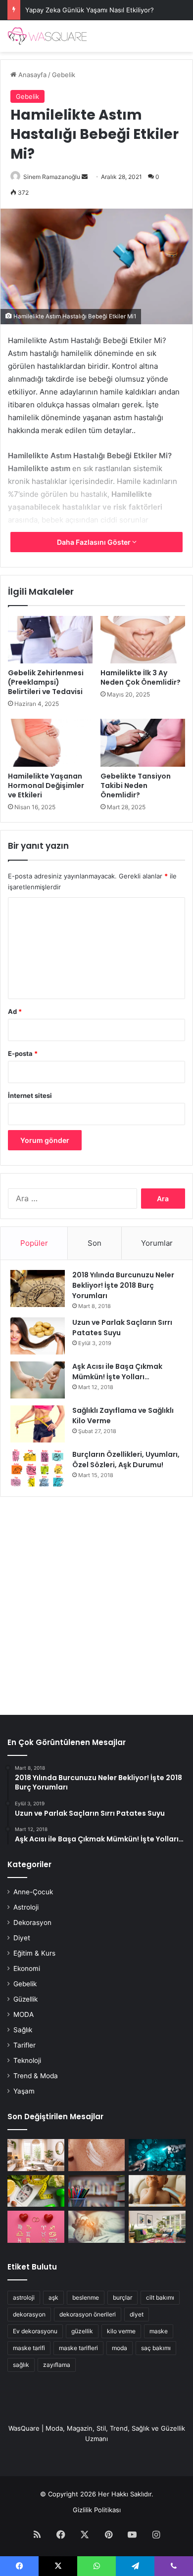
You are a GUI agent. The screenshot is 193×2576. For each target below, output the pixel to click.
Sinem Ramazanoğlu (52, 177)
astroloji (24, 2297)
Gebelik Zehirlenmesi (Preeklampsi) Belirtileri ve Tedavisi (46, 682)
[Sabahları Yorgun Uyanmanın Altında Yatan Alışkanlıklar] (97, 2227)
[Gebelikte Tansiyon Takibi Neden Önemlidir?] (143, 742)
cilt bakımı (160, 2297)
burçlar (122, 2297)
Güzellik (25, 1999)
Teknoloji (27, 2060)
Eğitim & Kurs (34, 1953)
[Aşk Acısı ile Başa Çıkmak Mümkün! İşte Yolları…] (38, 1380)
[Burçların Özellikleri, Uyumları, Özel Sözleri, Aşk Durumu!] (38, 1468)
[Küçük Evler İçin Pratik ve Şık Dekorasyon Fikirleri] (36, 2155)
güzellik (82, 2331)
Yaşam (24, 2091)
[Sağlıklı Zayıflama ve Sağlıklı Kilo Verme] (38, 1424)
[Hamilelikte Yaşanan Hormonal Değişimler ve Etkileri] (50, 742)
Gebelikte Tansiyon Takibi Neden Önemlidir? (136, 786)
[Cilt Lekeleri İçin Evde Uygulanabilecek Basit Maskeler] (97, 2155)
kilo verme (121, 2331)
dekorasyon (29, 2314)
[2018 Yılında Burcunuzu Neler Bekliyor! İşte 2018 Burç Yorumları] (38, 1288)
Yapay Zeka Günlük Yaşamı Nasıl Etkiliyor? (90, 10)
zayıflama (57, 2365)
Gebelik (64, 75)
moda (120, 2348)
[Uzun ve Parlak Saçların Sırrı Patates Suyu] (38, 1336)
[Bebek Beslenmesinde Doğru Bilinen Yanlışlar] (157, 2191)
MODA (24, 2014)
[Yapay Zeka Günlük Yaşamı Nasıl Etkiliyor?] (157, 2155)
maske (159, 2331)
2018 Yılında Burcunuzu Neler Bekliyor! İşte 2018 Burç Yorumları (123, 1285)
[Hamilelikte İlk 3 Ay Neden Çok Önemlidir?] (143, 640)
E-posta (23, 1053)
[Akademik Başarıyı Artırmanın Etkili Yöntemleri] (97, 2191)
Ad (15, 1011)
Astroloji (26, 1907)
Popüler (34, 1243)
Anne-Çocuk (33, 1892)
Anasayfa (31, 75)
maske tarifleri (78, 2348)
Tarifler (24, 2045)
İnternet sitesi (30, 1095)
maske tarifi (29, 2348)
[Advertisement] (96, 1601)
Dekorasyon (32, 1922)
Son (95, 1243)
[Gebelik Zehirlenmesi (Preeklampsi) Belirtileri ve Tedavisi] (50, 640)
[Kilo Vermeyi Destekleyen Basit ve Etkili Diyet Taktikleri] (36, 2191)
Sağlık (23, 2030)
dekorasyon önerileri (88, 2314)
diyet (137, 2314)
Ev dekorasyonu (35, 2331)
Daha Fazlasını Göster (95, 542)
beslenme (86, 2297)
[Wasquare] (47, 36)
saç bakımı (156, 2348)
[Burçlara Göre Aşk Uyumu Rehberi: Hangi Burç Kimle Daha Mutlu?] (36, 2227)
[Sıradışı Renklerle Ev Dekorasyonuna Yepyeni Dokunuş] (157, 2227)
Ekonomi (27, 1968)
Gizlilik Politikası (97, 2510)
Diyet (22, 1938)
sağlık (21, 2365)
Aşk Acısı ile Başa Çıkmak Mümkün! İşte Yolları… (117, 1372)
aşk (53, 2297)
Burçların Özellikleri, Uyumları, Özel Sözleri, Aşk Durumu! (126, 1460)
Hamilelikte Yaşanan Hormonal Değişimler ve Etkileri (46, 786)
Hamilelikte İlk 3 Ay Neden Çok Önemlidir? (141, 677)
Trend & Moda (36, 2076)
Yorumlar (157, 1243)
